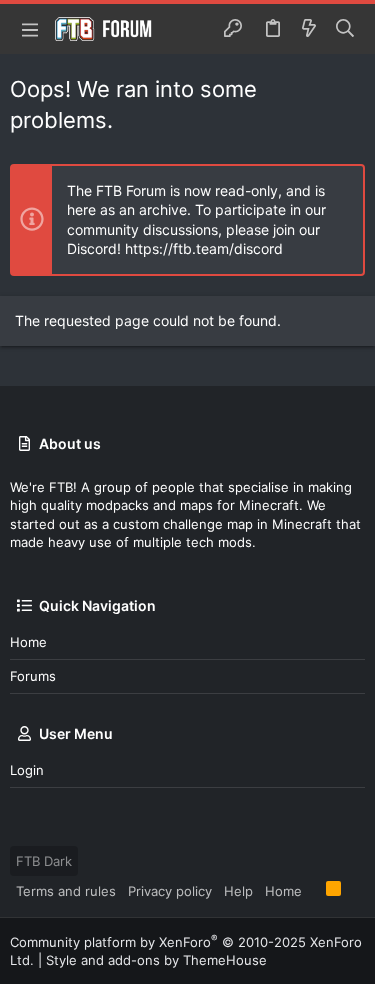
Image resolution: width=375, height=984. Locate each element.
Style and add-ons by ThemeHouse (156, 960)
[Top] (314, 890)
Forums (33, 676)
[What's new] (309, 29)
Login (27, 770)
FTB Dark (44, 861)
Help (238, 891)
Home (28, 642)
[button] (30, 29)
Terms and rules (66, 891)
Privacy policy (170, 891)
